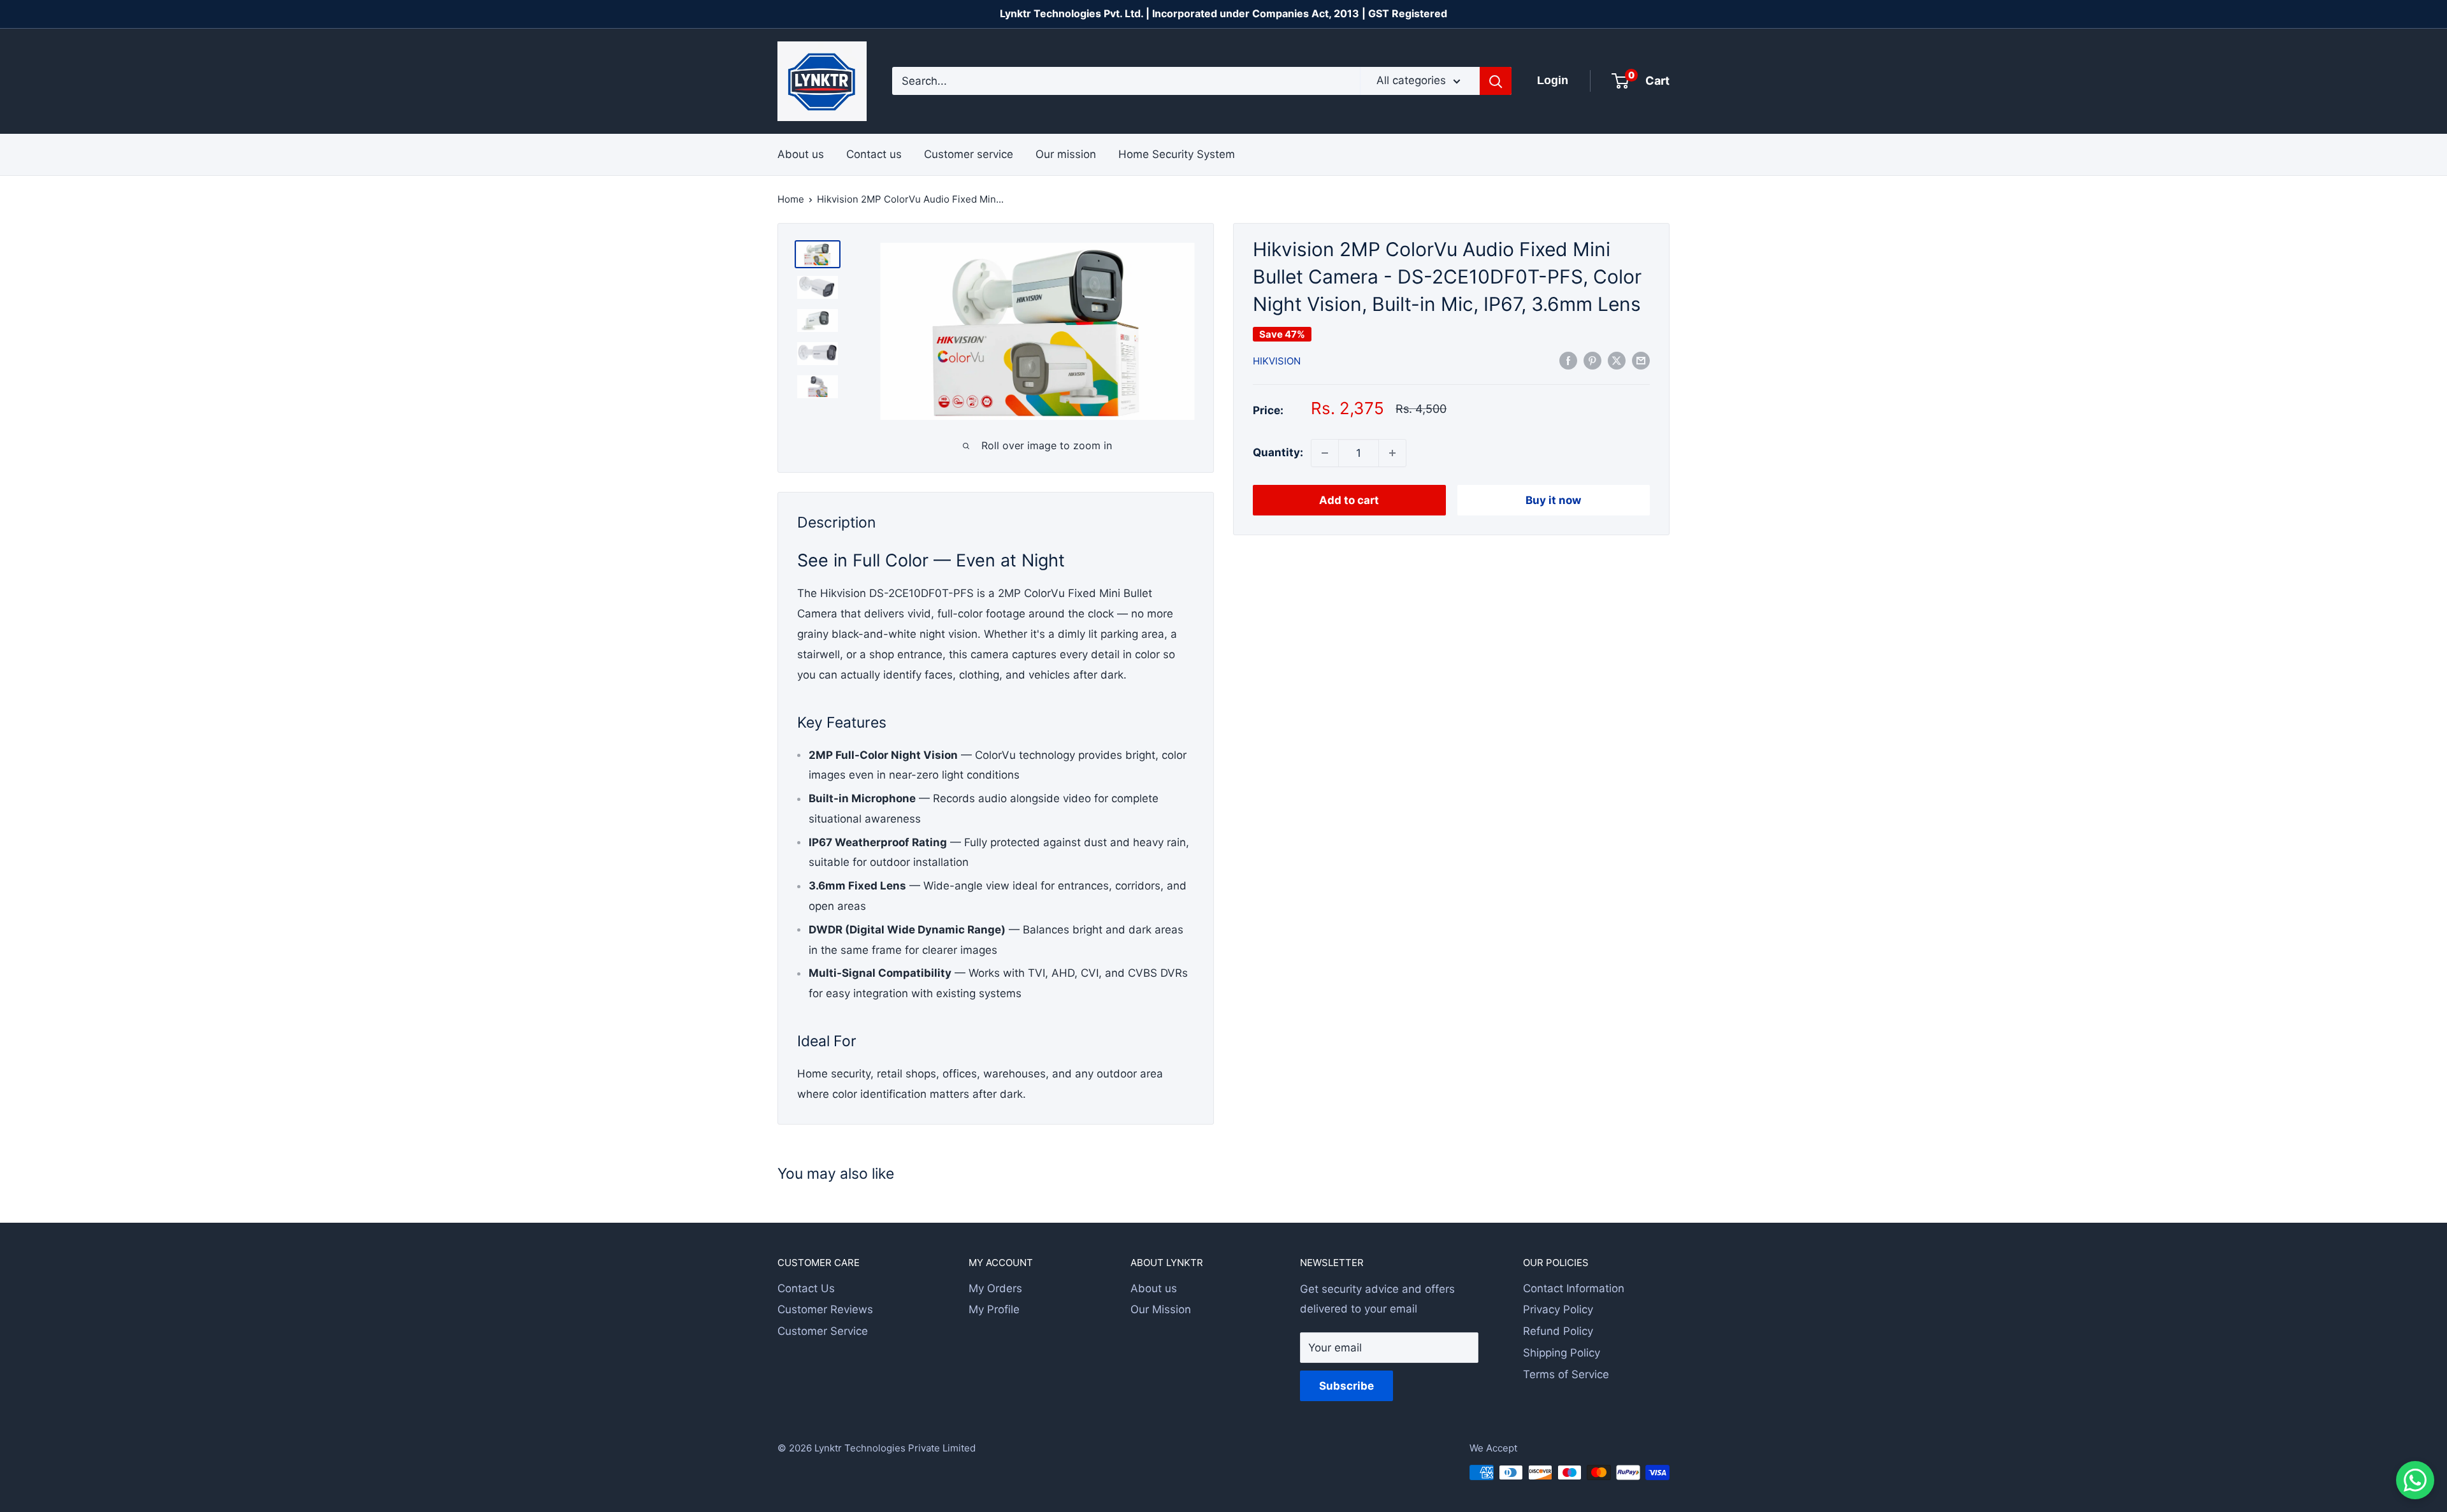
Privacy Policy (1558, 1309)
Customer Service (823, 1331)
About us (801, 154)
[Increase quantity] (1392, 453)
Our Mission (1161, 1309)
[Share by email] (1641, 360)
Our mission (1066, 154)
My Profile (994, 1309)
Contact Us (806, 1288)
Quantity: (1278, 452)
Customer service (969, 154)
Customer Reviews (825, 1309)
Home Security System (1177, 154)
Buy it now (1553, 500)
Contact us (874, 154)
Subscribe (1346, 1386)
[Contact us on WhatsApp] (2415, 1480)
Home (791, 199)
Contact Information (1574, 1288)
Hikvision (1277, 361)
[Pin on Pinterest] (1592, 360)
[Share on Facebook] (1568, 360)
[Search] (1496, 81)
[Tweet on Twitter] (1617, 360)
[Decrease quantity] (1325, 453)
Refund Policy (1558, 1331)
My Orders (995, 1288)
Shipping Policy (1562, 1353)
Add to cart (1349, 500)
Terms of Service (1566, 1374)
